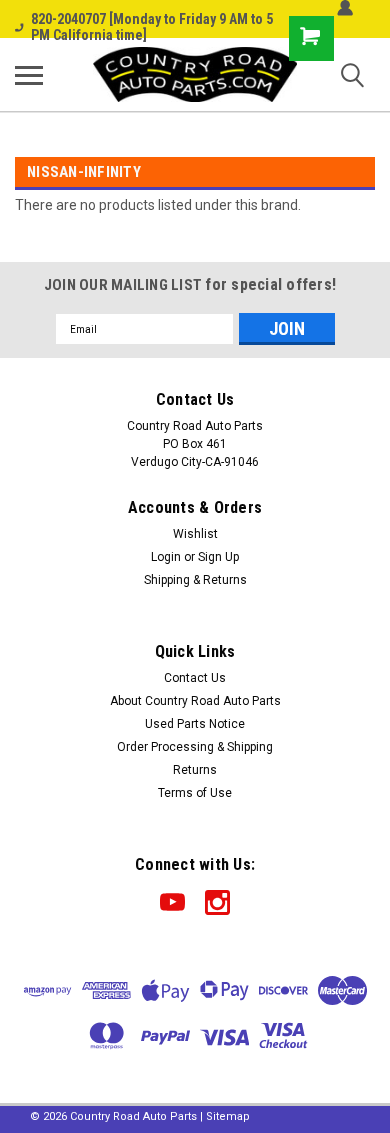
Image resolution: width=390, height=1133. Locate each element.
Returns (195, 770)
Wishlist (195, 534)
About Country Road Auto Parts (195, 701)
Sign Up (218, 557)
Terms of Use (195, 793)
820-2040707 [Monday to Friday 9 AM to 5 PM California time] (152, 27)
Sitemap (228, 1116)
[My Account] (345, 8)
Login (166, 557)
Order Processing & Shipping (195, 747)
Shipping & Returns (195, 580)
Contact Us (195, 678)
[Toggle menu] (29, 75)
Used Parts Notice (195, 724)
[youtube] (172, 902)
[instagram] (217, 902)
